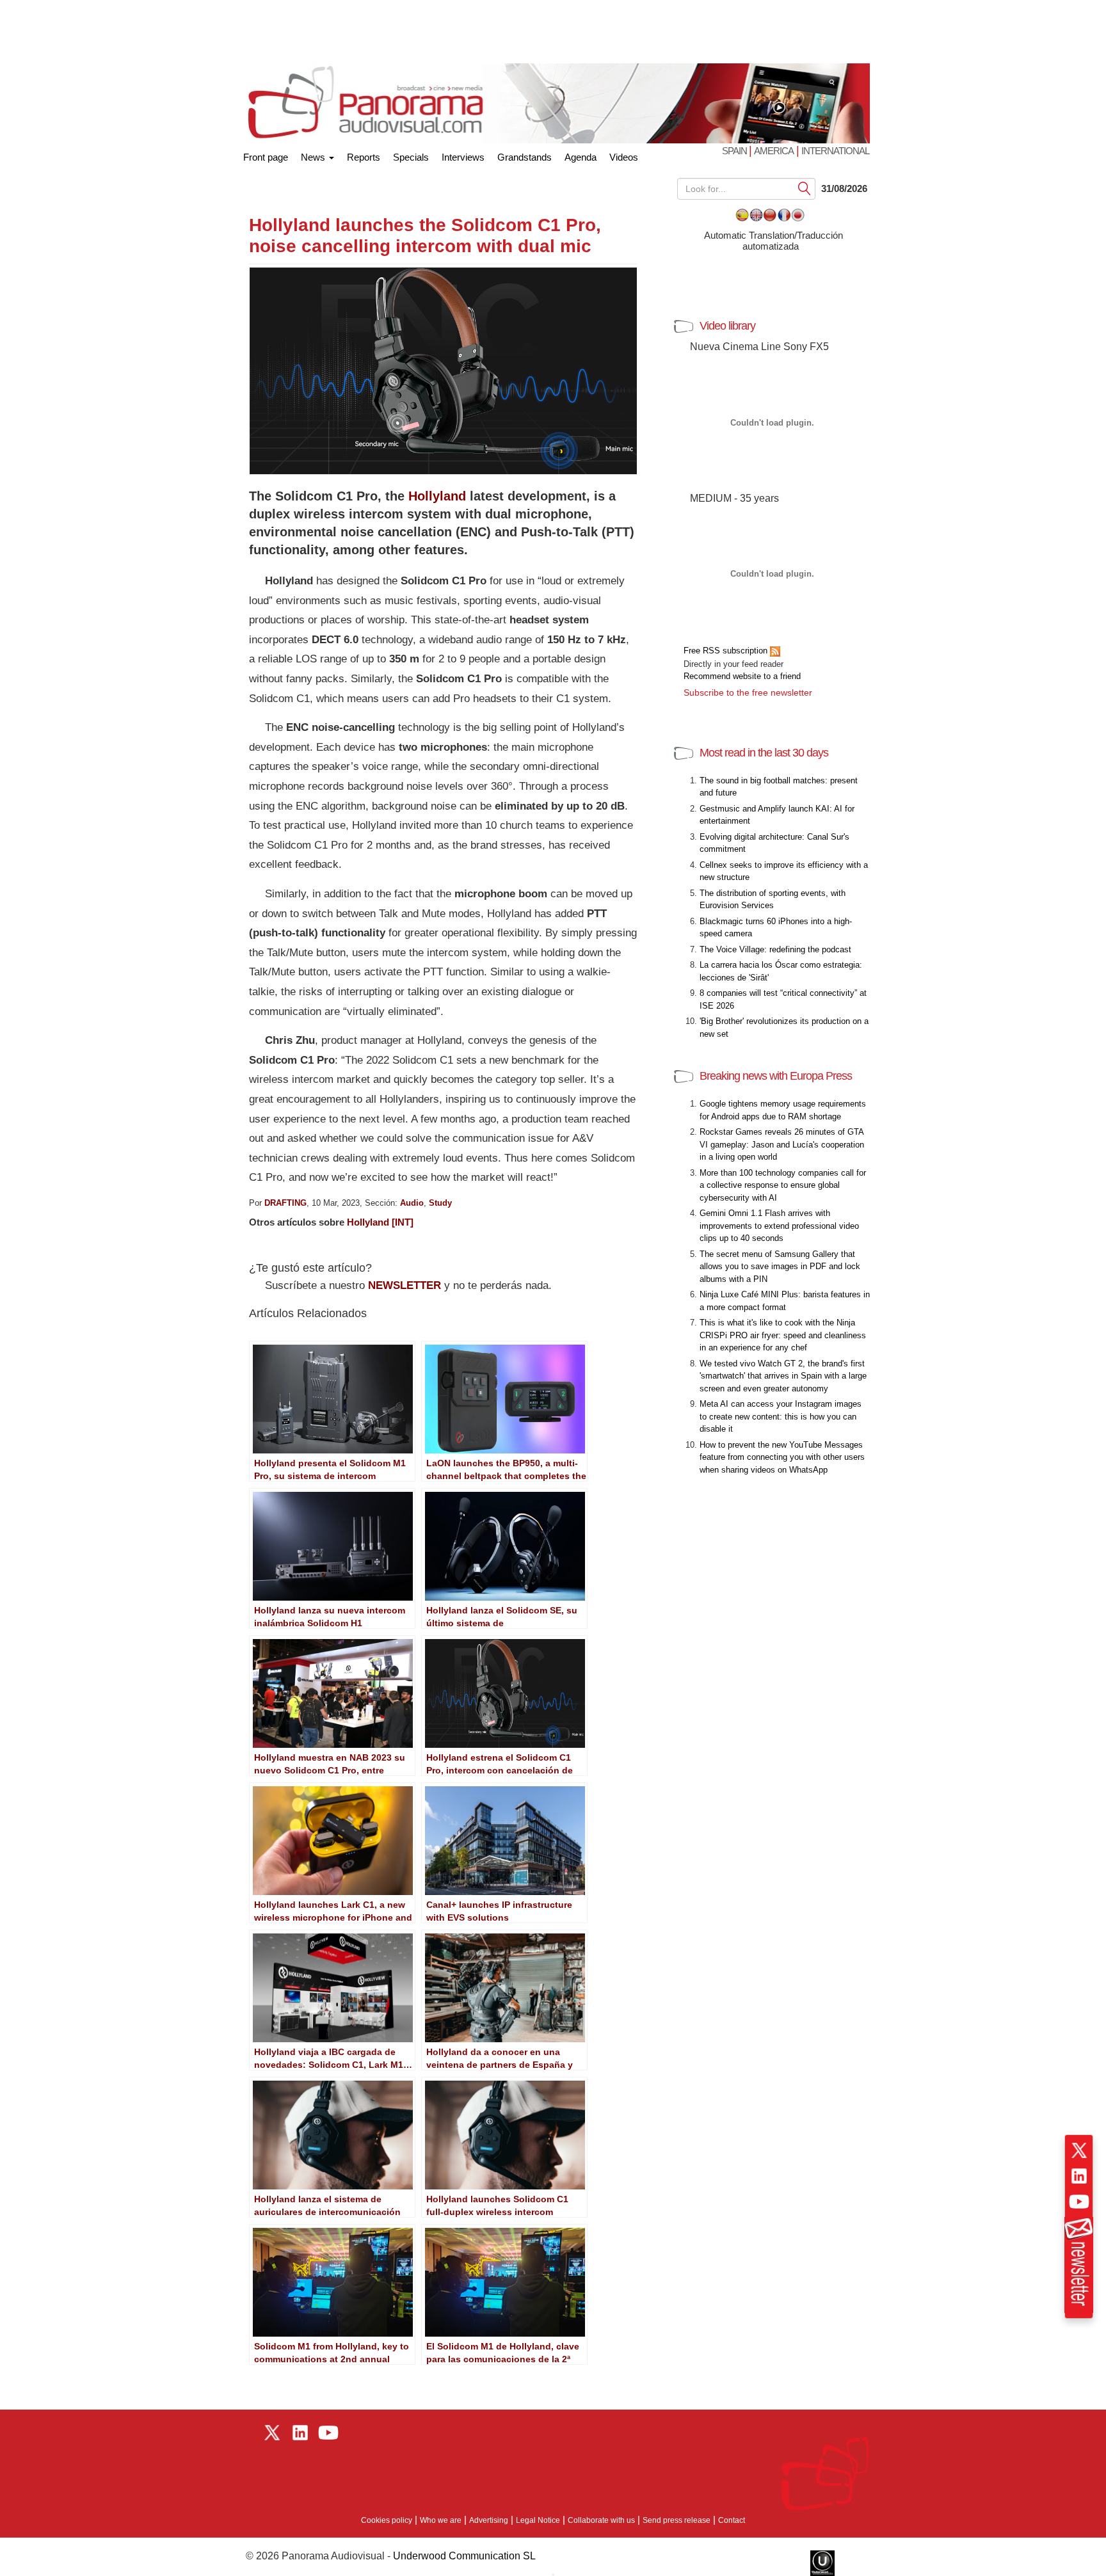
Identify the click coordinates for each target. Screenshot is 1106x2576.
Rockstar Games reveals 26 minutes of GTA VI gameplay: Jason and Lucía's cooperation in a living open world (782, 1144)
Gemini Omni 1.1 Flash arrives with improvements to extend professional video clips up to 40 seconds (779, 1226)
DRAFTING (285, 1203)
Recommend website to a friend (742, 676)
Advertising (489, 2520)
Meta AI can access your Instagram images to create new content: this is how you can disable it (781, 1416)
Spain (735, 151)
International (835, 151)
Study (440, 1203)
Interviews (463, 157)
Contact (732, 2520)
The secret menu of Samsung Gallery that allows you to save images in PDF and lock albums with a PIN (780, 1267)
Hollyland (437, 496)
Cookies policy (387, 2520)
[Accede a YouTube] (1079, 2202)
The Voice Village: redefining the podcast (775, 949)
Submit (805, 188)
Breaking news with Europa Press (776, 1076)
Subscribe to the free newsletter (748, 692)
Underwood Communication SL (464, 2556)
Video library (727, 326)
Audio (412, 1203)
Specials (411, 157)
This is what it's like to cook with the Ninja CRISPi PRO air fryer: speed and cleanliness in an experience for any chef (783, 1335)
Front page (266, 155)
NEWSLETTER (405, 1285)
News (314, 157)
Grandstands (525, 157)
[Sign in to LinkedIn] (1079, 2176)
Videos (624, 157)
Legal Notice (538, 2520)
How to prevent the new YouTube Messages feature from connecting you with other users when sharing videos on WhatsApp (782, 1457)
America (774, 151)
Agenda (581, 157)
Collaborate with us (601, 2520)
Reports (364, 157)
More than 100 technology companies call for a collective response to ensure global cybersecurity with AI (783, 1185)
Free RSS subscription (727, 651)
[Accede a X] (1079, 2150)
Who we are (441, 2520)
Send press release (677, 2520)
